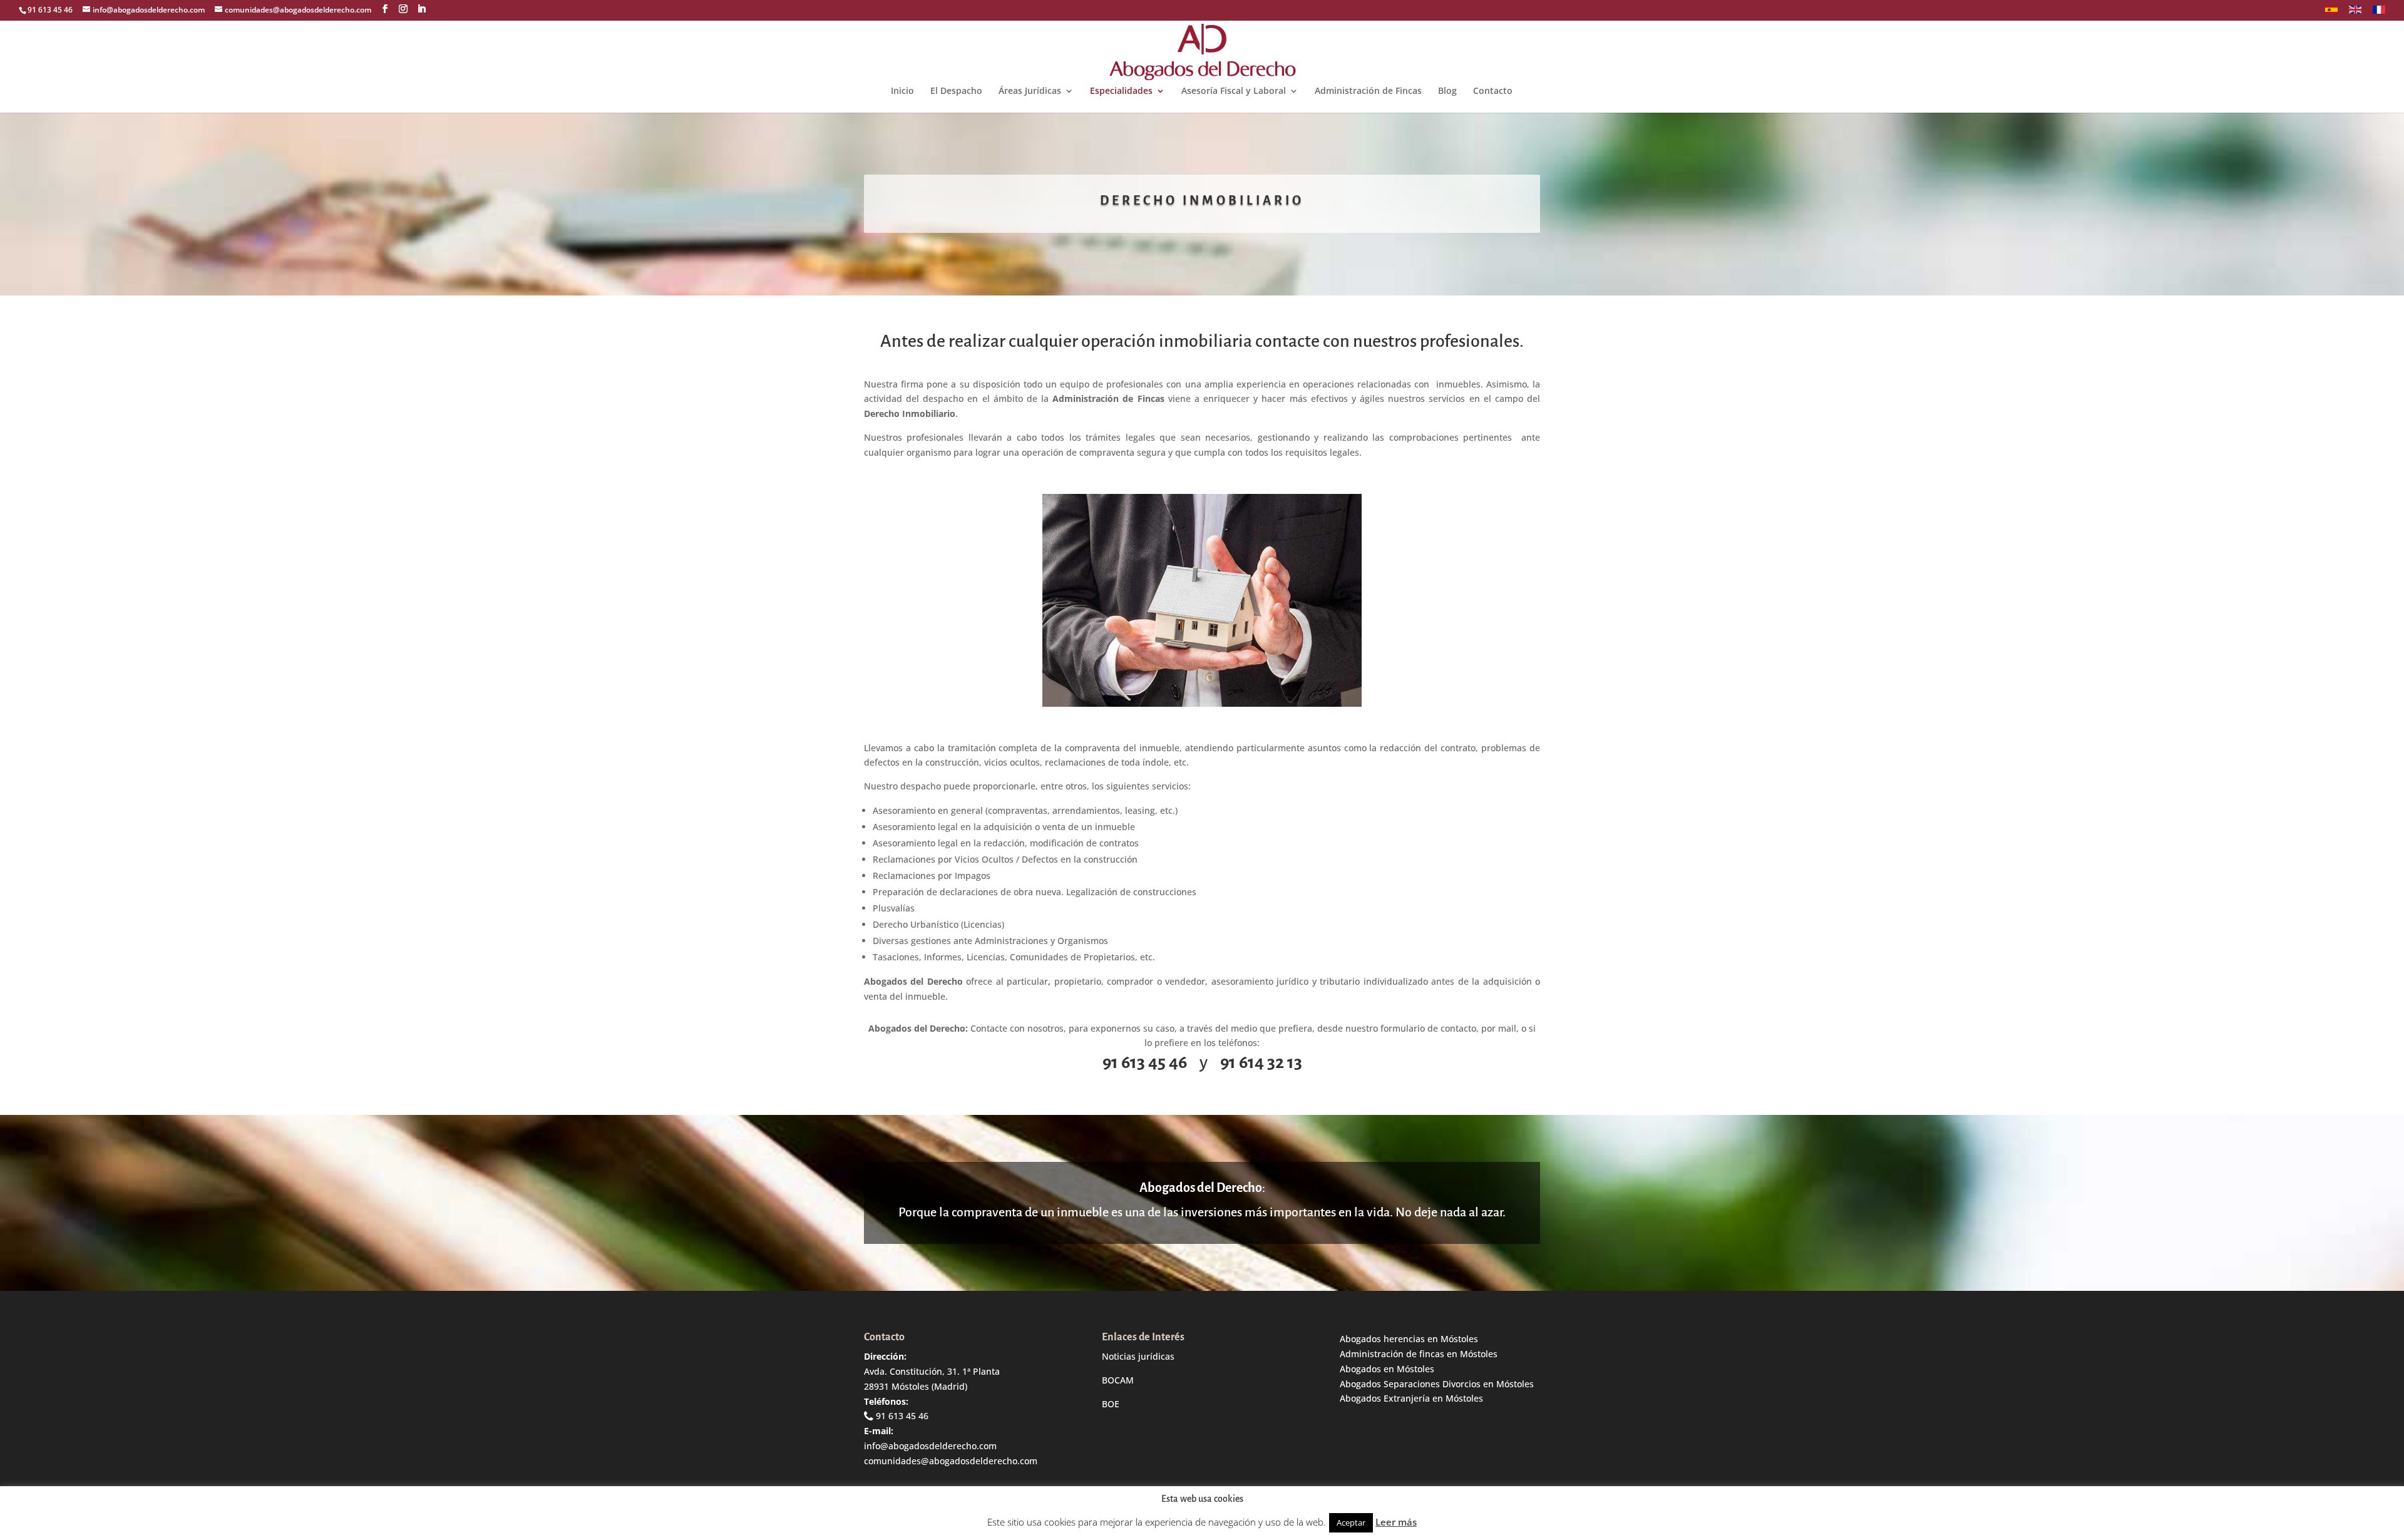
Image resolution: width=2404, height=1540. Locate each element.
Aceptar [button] (1351, 1522)
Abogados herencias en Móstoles (1409, 1339)
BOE (1111, 1404)
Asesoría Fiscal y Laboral (1234, 91)
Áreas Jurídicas (1030, 91)
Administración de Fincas (1368, 91)
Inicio (902, 91)
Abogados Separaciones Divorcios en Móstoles (1437, 1384)
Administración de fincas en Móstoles (1419, 1354)
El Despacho (956, 91)
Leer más (1396, 1522)
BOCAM (1118, 1380)
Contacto (1493, 91)
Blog (1447, 91)
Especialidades (1121, 91)
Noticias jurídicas (1138, 1356)
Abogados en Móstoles (1387, 1369)
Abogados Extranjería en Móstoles (1411, 1398)
